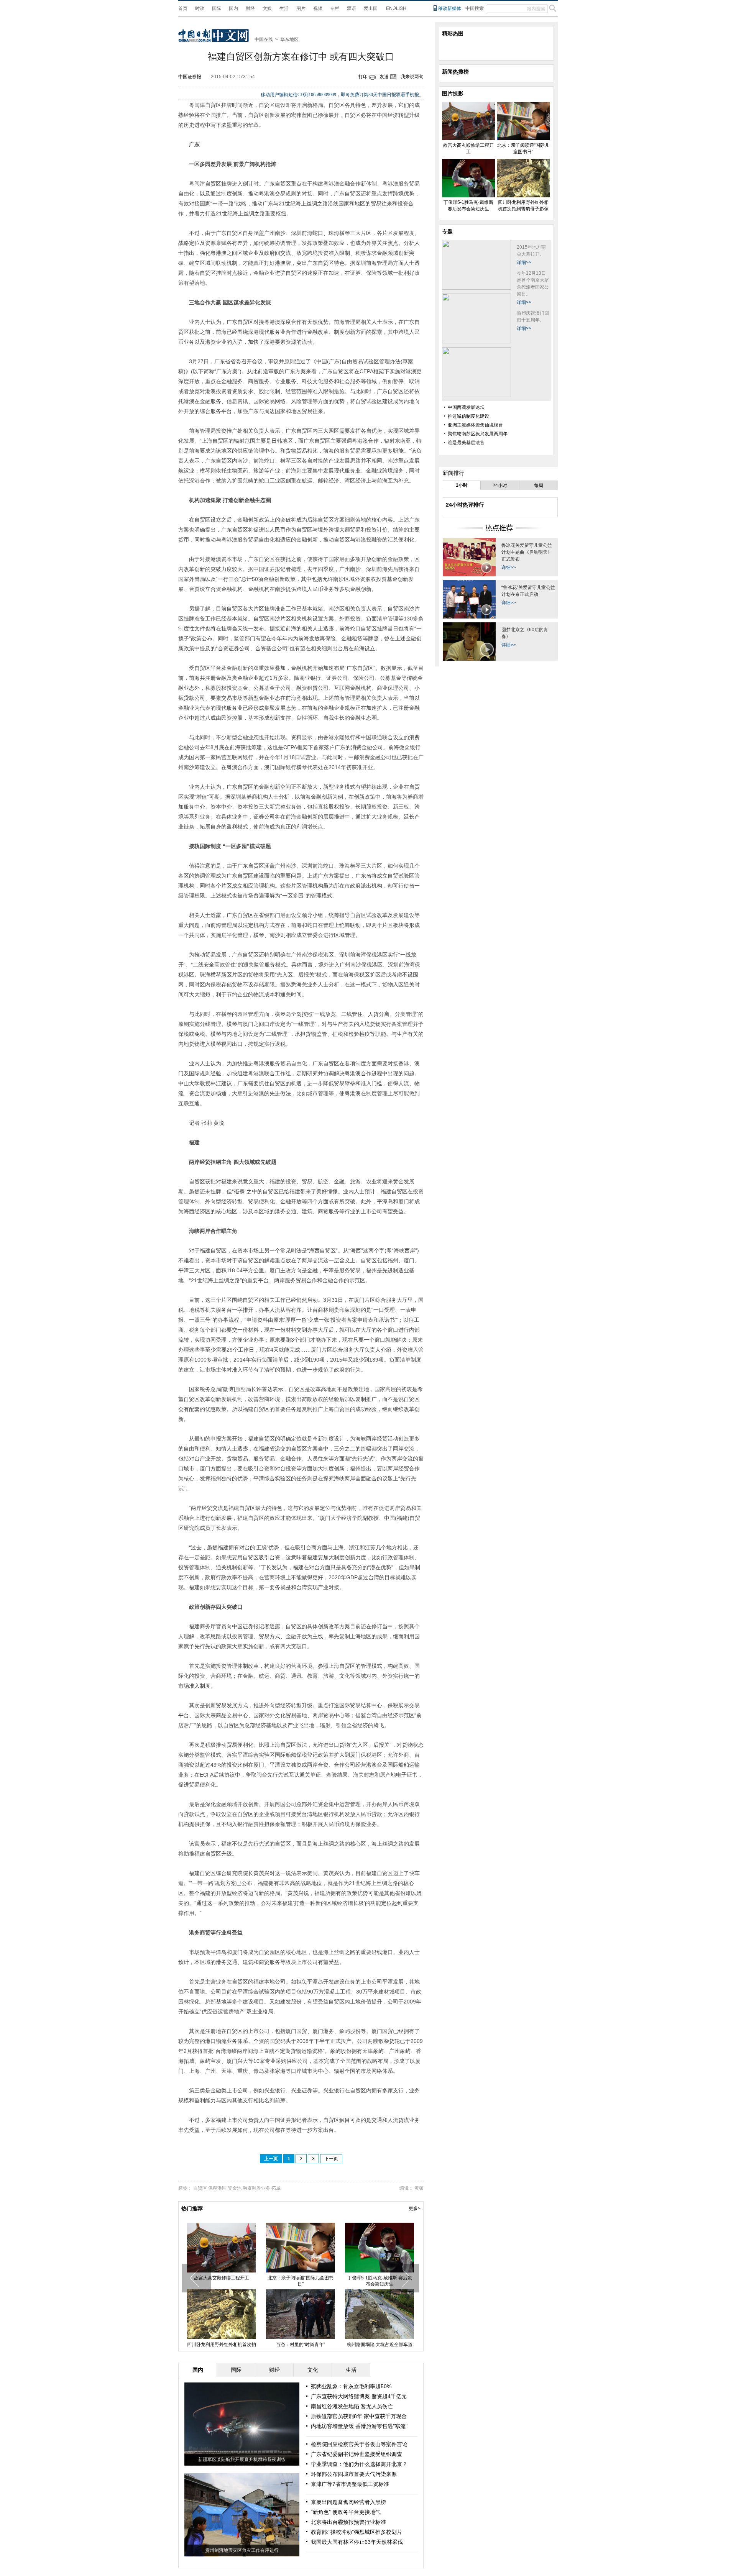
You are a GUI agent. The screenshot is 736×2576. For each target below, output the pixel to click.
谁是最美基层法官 (466, 443)
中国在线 (264, 39)
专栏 (335, 8)
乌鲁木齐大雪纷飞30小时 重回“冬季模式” (222, 2281)
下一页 (331, 2159)
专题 (447, 231)
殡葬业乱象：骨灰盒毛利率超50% (351, 2386)
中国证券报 (190, 77)
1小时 (462, 485)
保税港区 (217, 2188)
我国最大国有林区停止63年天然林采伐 (357, 2542)
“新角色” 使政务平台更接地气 (346, 2512)
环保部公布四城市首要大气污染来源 (354, 2474)
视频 (318, 8)
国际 (217, 8)
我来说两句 (412, 77)
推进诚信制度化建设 (468, 416)
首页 (183, 8)
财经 (250, 8)
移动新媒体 (450, 8)
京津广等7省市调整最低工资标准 (350, 2484)
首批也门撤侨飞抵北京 (379, 2278)
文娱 (267, 8)
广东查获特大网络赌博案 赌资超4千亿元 (359, 2396)
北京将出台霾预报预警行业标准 (348, 2522)
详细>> (524, 263)
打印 (363, 77)
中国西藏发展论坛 (466, 407)
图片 (301, 8)
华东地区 (289, 39)
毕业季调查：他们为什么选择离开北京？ (359, 2464)
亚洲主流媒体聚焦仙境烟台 (475, 425)
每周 (539, 486)
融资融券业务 (256, 2188)
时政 (200, 8)
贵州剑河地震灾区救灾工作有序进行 (242, 2550)
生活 (284, 8)
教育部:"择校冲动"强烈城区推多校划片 (356, 2532)
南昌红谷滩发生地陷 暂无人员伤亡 (352, 2406)
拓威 (276, 2188)
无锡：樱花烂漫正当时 (301, 2278)
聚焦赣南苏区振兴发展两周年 (478, 434)
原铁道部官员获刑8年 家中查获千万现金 (359, 2416)
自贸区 (200, 2188)
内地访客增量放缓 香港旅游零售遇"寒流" (359, 2426)
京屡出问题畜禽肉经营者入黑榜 (348, 2502)
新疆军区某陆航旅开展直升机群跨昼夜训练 (242, 2460)
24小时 (500, 486)
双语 (352, 8)
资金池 (235, 2188)
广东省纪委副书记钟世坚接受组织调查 (356, 2454)
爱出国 (371, 8)
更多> (415, 2208)
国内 (233, 8)
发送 (384, 77)
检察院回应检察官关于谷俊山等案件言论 (359, 2444)
